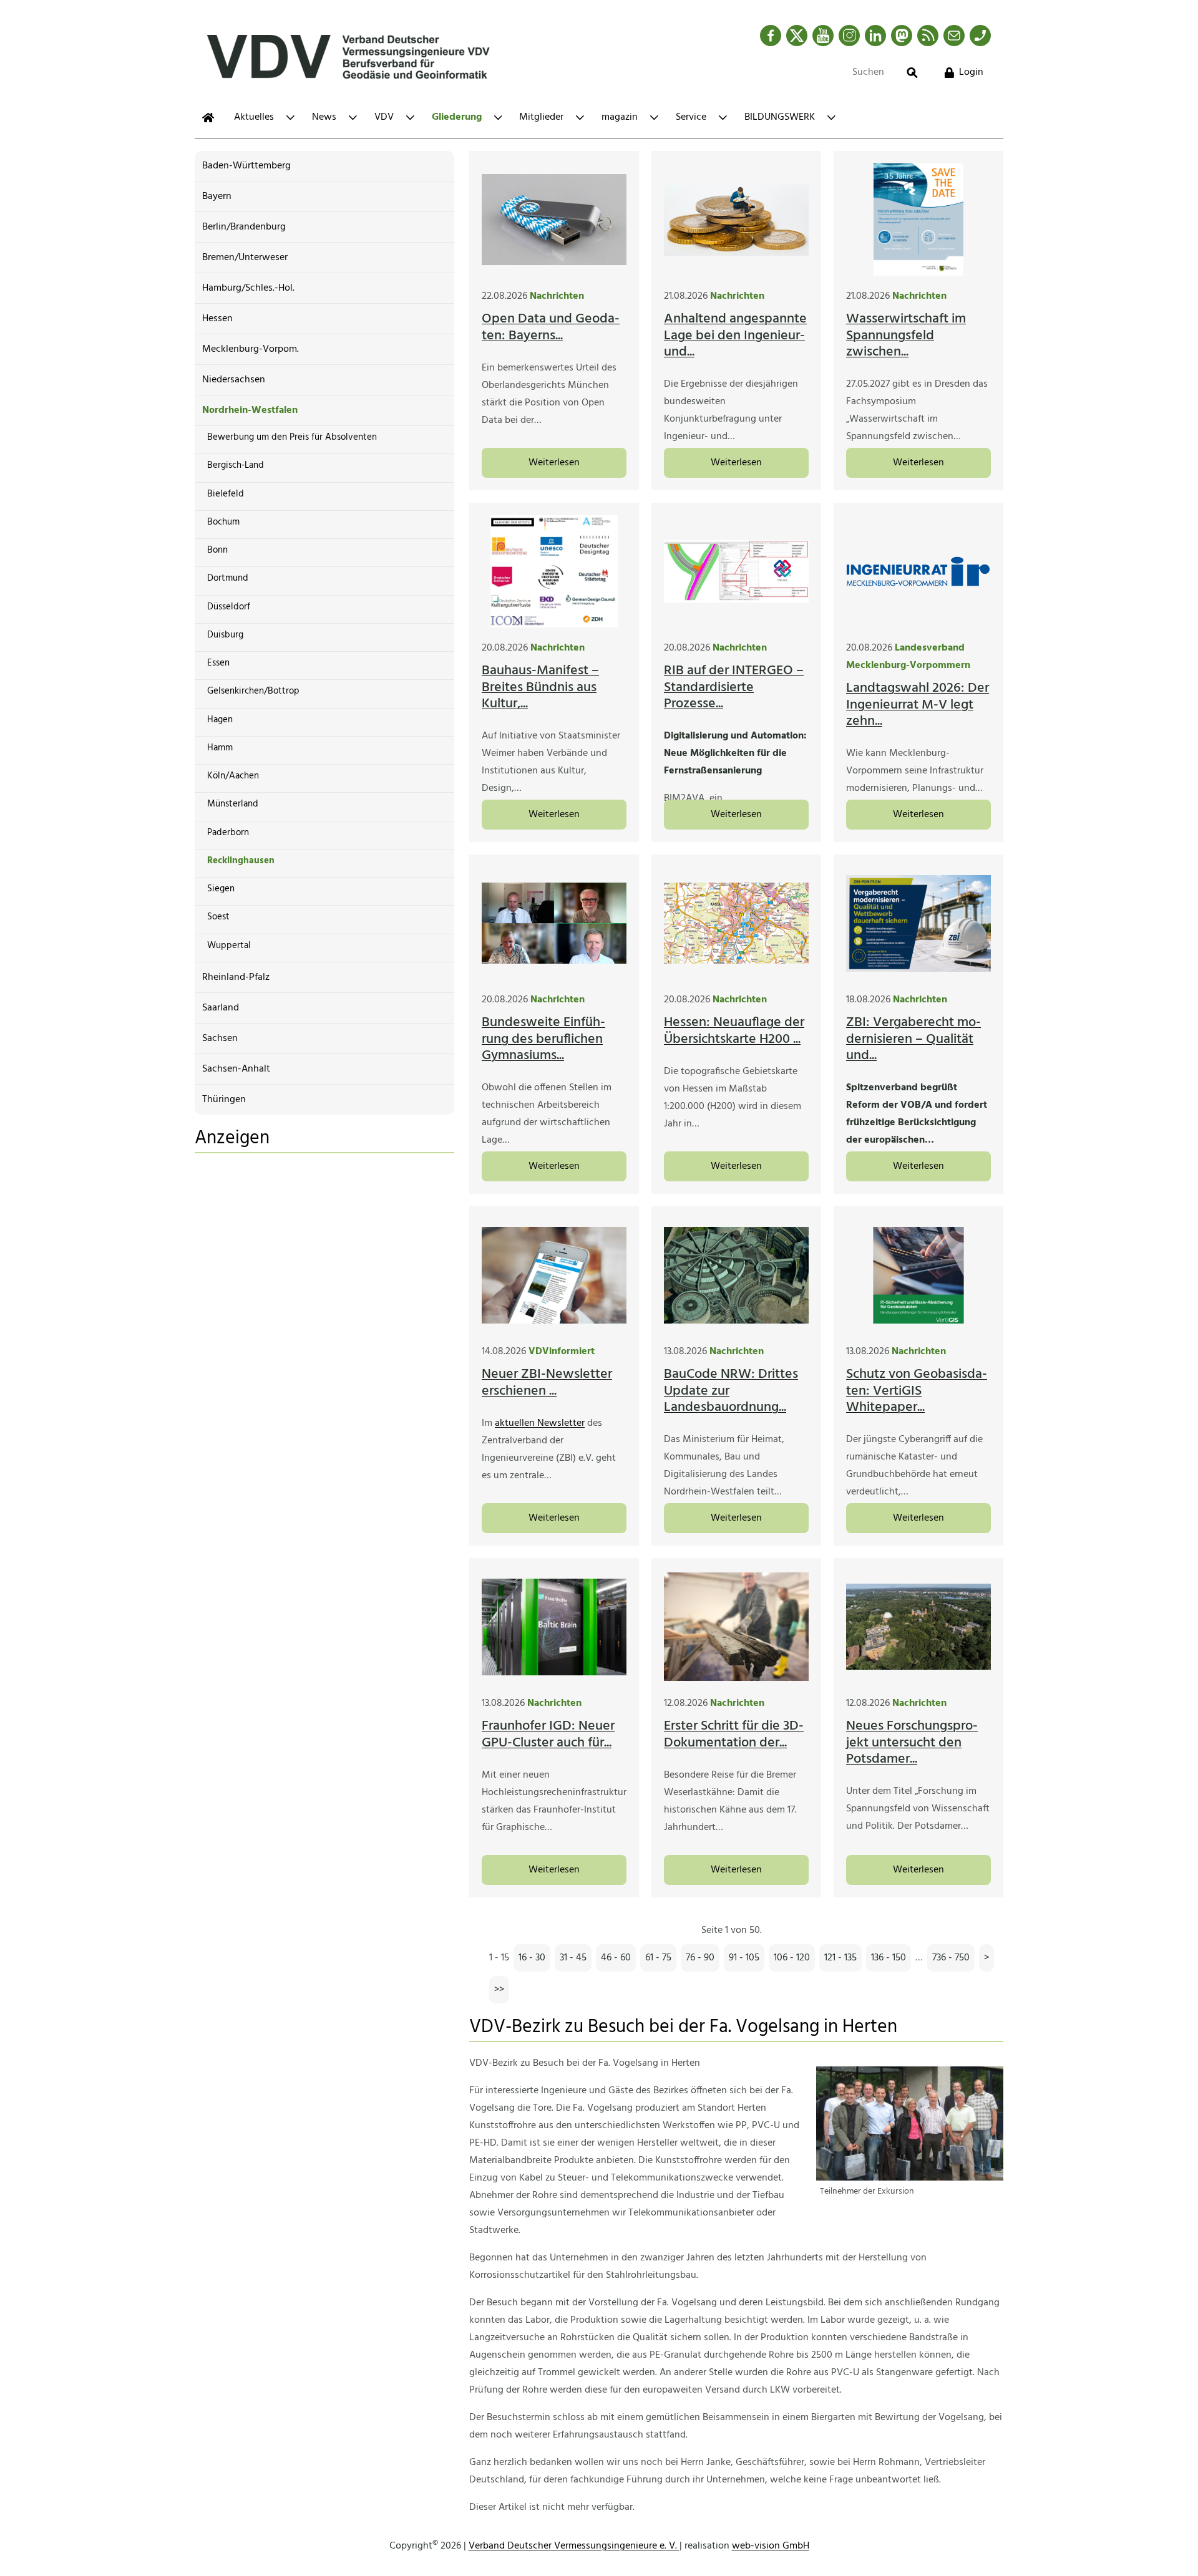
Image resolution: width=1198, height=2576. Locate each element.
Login (971, 72)
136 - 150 (889, 1958)
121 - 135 (840, 1958)
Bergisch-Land (236, 465)
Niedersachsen (234, 380)
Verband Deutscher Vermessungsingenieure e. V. (574, 2546)
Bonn (217, 550)
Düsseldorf (229, 607)
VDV (384, 117)
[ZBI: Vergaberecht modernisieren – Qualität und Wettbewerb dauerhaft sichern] (918, 923)
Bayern (217, 196)
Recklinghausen (241, 861)
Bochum (223, 522)
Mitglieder (541, 117)
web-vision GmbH (771, 2546)
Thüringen (224, 1100)
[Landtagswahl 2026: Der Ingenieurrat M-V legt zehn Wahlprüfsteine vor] (918, 571)
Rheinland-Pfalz (236, 977)
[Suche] (912, 73)
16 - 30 (532, 1958)
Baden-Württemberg (246, 166)
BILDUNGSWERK (780, 117)
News (324, 117)
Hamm (220, 748)
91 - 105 (744, 1958)
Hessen (217, 319)
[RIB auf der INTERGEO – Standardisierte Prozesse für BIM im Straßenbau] (736, 571)
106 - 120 (792, 1958)
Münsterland (233, 804)
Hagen (220, 720)
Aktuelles (254, 117)
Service (691, 117)
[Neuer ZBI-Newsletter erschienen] (554, 1275)
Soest (218, 917)
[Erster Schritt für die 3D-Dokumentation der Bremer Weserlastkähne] (736, 1627)
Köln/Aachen (233, 776)
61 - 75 (658, 1958)
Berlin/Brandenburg (244, 227)
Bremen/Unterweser (245, 258)
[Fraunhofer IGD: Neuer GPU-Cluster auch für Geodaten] (554, 1627)
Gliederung (457, 117)
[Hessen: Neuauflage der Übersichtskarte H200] (736, 923)
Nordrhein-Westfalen (250, 410)
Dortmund (228, 578)
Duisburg (225, 635)
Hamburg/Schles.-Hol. (248, 288)
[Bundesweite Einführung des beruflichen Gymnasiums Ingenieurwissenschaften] (554, 923)
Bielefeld (226, 494)
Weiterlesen (554, 463)
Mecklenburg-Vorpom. (251, 349)
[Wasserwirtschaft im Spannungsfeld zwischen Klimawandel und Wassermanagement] (918, 220)
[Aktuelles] (208, 118)
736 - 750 (951, 1958)
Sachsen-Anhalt (236, 1069)
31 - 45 (573, 1958)
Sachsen (220, 1039)
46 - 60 (616, 1958)
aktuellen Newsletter (540, 1423)
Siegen (221, 889)
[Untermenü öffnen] (290, 118)
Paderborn (228, 833)
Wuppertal (229, 946)
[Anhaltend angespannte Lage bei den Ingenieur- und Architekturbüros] (736, 220)
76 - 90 (700, 1958)
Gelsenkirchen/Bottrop (253, 691)
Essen (218, 663)
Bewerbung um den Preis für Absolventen (292, 437)
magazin (620, 117)
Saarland (221, 1008)
